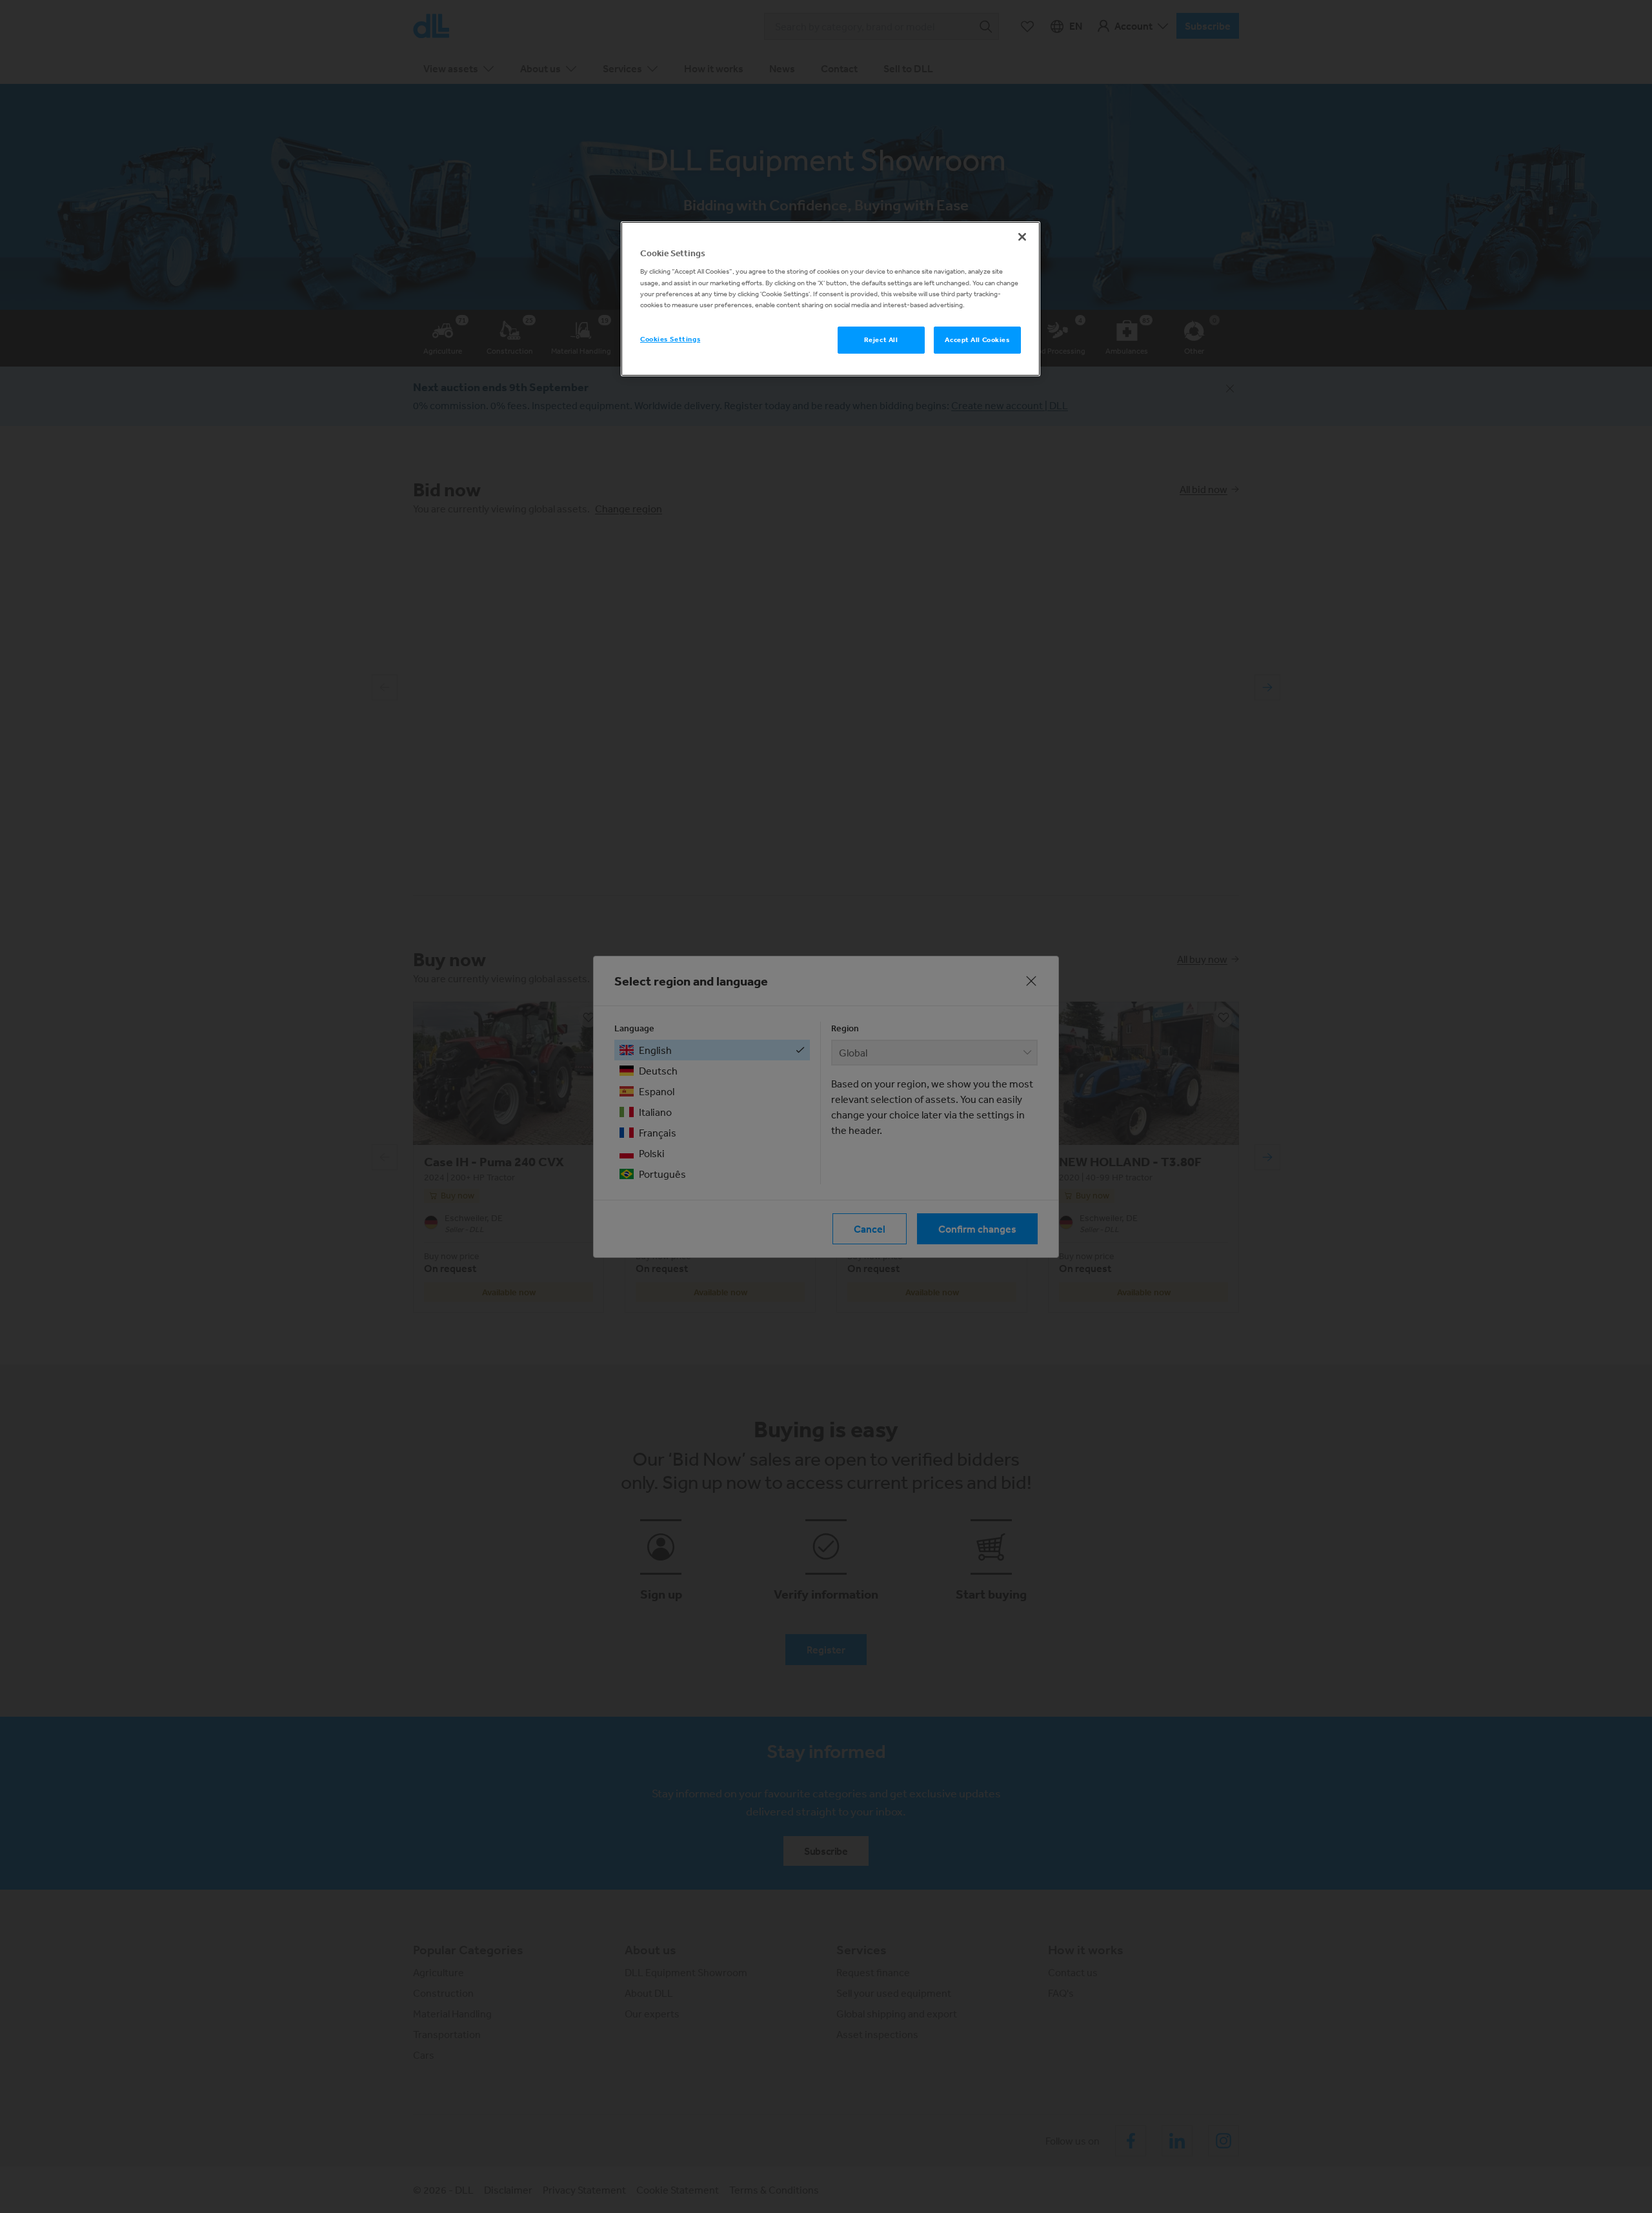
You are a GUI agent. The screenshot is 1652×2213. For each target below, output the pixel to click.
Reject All (881, 339)
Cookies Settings (670, 339)
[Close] (1022, 237)
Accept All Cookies (977, 339)
